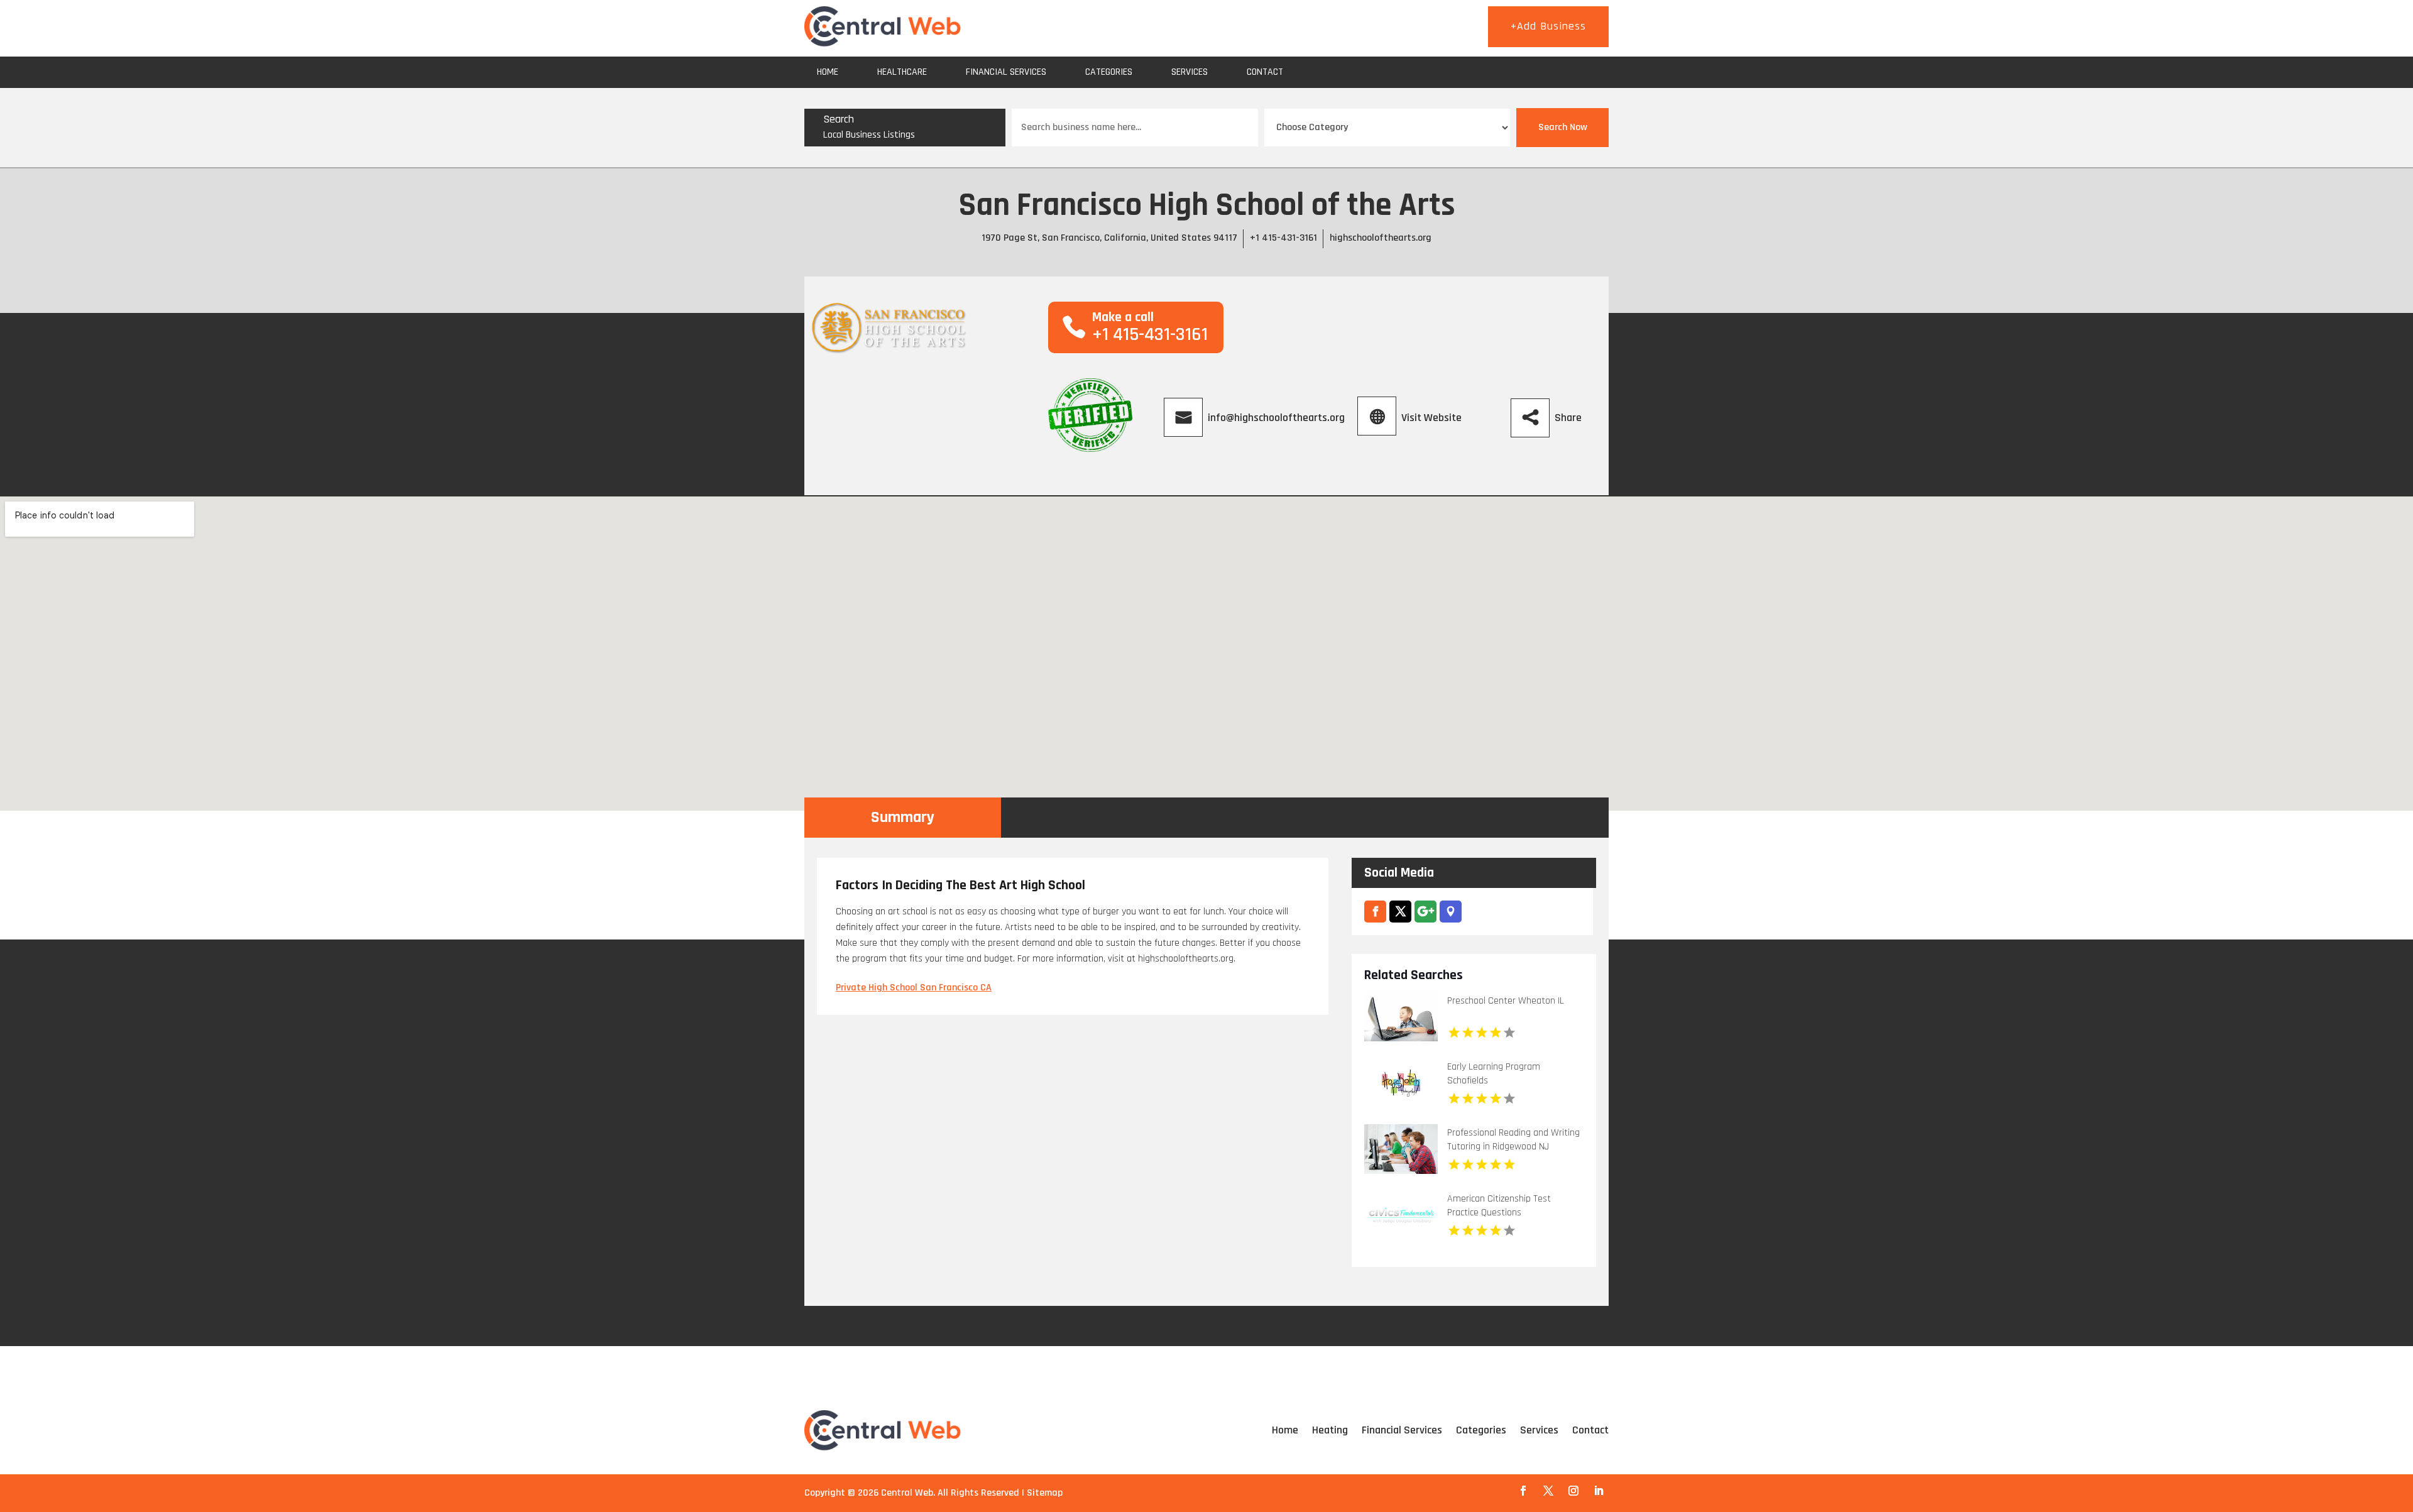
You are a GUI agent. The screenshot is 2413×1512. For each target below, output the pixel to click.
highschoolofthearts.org (1381, 238)
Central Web (907, 1493)
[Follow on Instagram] (1573, 1491)
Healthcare (902, 72)
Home (828, 72)
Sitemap (1045, 1493)
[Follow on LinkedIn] (1599, 1491)
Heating (1330, 1430)
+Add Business (1548, 26)
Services (1190, 72)
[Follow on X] (1548, 1491)
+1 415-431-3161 (1283, 238)
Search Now (1563, 127)
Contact (1265, 72)
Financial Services (1006, 72)
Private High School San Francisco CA (914, 988)
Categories (1109, 72)
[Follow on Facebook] (1523, 1491)
